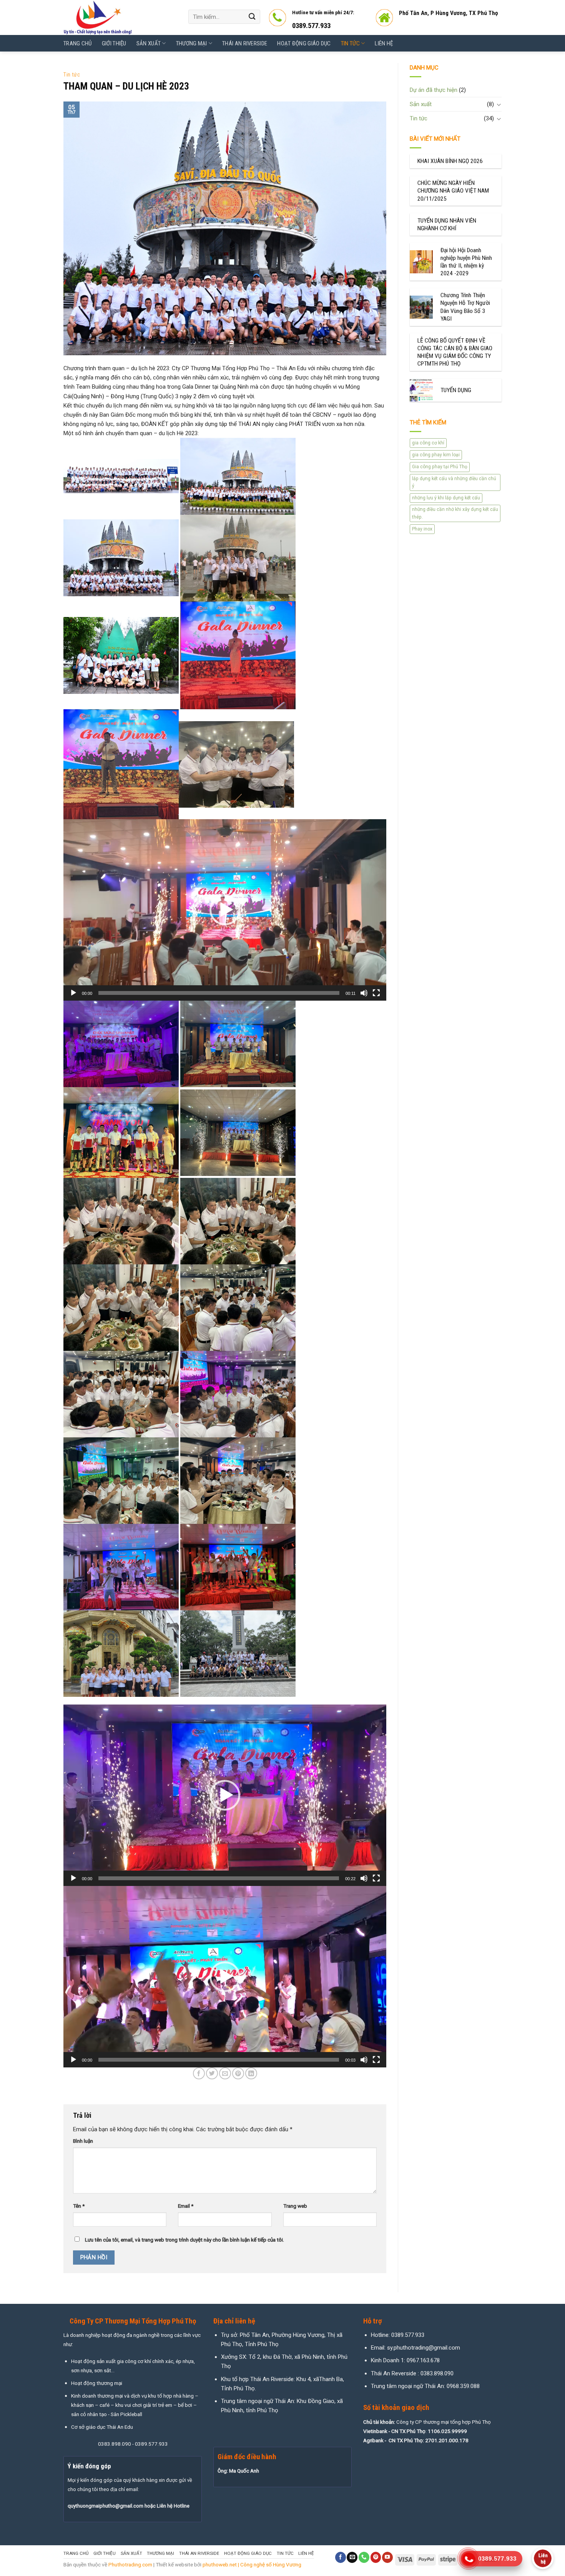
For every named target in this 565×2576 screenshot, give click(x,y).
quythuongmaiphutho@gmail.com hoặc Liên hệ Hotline (129, 2506)
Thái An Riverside (245, 43)
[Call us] (364, 2557)
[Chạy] (73, 993)
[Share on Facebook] (199, 2073)
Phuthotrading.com (130, 2564)
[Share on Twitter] (212, 2073)
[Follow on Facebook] (341, 2557)
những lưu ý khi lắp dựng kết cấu (446, 498)
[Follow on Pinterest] (376, 2557)
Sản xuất (149, 43)
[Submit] (252, 17)
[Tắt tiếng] (364, 993)
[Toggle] (499, 104)
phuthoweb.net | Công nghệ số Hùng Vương (252, 2564)
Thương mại (192, 43)
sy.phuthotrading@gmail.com (424, 2348)
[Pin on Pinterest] (238, 2073)
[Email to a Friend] (225, 2073)
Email (186, 2206)
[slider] (219, 993)
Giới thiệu (114, 43)
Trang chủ (78, 43)
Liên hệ (384, 43)
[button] (225, 910)
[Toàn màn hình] (376, 993)
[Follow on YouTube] (387, 2557)
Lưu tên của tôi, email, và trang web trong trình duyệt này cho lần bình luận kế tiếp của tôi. (184, 2240)
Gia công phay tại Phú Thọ (440, 467)
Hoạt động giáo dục (304, 43)
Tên (79, 2206)
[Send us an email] (352, 2557)
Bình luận (83, 2141)
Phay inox (422, 529)
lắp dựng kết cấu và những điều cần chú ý (454, 482)
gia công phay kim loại (436, 455)
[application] (225, 910)
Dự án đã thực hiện (434, 90)
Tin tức (350, 43)
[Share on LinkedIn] (251, 2073)
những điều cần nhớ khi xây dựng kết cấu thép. (455, 513)
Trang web (295, 2206)
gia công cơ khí (428, 443)
